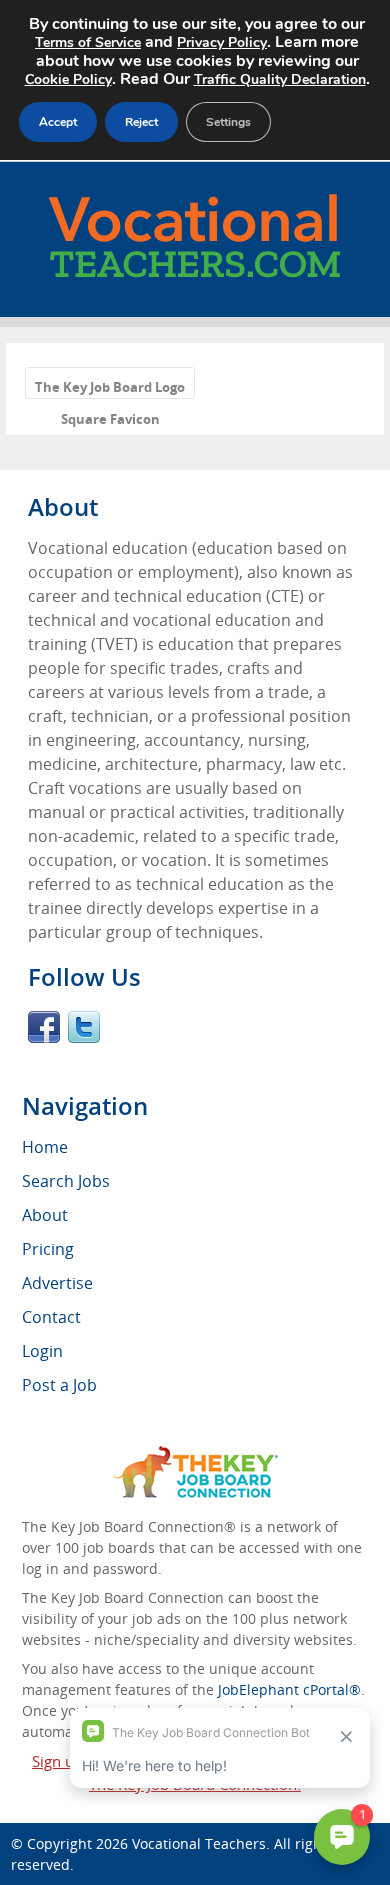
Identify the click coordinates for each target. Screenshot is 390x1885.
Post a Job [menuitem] (59, 1385)
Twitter (84, 1027)
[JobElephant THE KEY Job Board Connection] (195, 1455)
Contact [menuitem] (51, 1317)
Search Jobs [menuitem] (66, 1181)
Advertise (57, 1283)
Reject (141, 122)
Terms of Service (88, 42)
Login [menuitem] (42, 1351)
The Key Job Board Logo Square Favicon (110, 388)
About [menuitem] (45, 1215)
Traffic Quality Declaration (280, 79)
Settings (228, 122)
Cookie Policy (68, 79)
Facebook (44, 1027)
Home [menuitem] (45, 1147)
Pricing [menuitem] (48, 1249)
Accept (58, 122)
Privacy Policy (222, 42)
